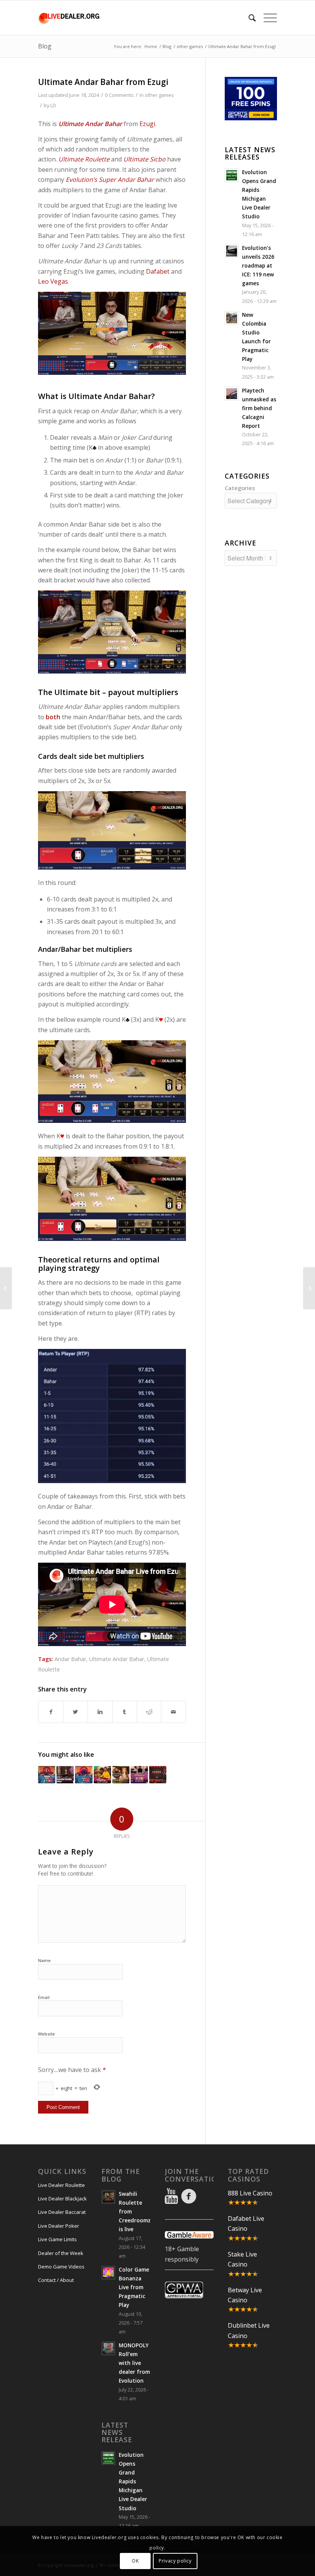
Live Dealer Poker (59, 2226)
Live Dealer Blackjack (62, 2198)
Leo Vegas (53, 281)
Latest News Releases (250, 153)
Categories (240, 488)
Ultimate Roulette (84, 159)
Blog (45, 46)
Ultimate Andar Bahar (117, 1659)
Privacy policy (175, 2561)
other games (190, 46)
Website (46, 2034)
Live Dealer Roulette (61, 2185)
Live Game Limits (57, 2239)
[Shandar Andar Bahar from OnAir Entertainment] (65, 1775)
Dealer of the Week (61, 2253)
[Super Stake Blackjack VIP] (6, 1288)
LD (53, 105)
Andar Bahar (70, 1659)
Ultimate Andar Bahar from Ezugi (103, 82)
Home (151, 46)
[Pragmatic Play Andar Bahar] (84, 1775)
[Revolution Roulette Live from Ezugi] (121, 1775)
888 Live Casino (250, 2193)
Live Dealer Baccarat (62, 2212)
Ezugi (147, 124)
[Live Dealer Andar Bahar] (139, 1775)
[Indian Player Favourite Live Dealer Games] (47, 1775)
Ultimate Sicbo (144, 159)
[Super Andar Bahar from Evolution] (102, 1775)
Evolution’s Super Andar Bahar (110, 180)
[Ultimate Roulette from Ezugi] (158, 1775)
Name (44, 1960)
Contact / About (56, 2280)
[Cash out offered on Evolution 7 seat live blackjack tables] (309, 1288)
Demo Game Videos (61, 2267)
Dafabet (158, 271)
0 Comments (119, 95)
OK (135, 2561)
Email (44, 1997)
